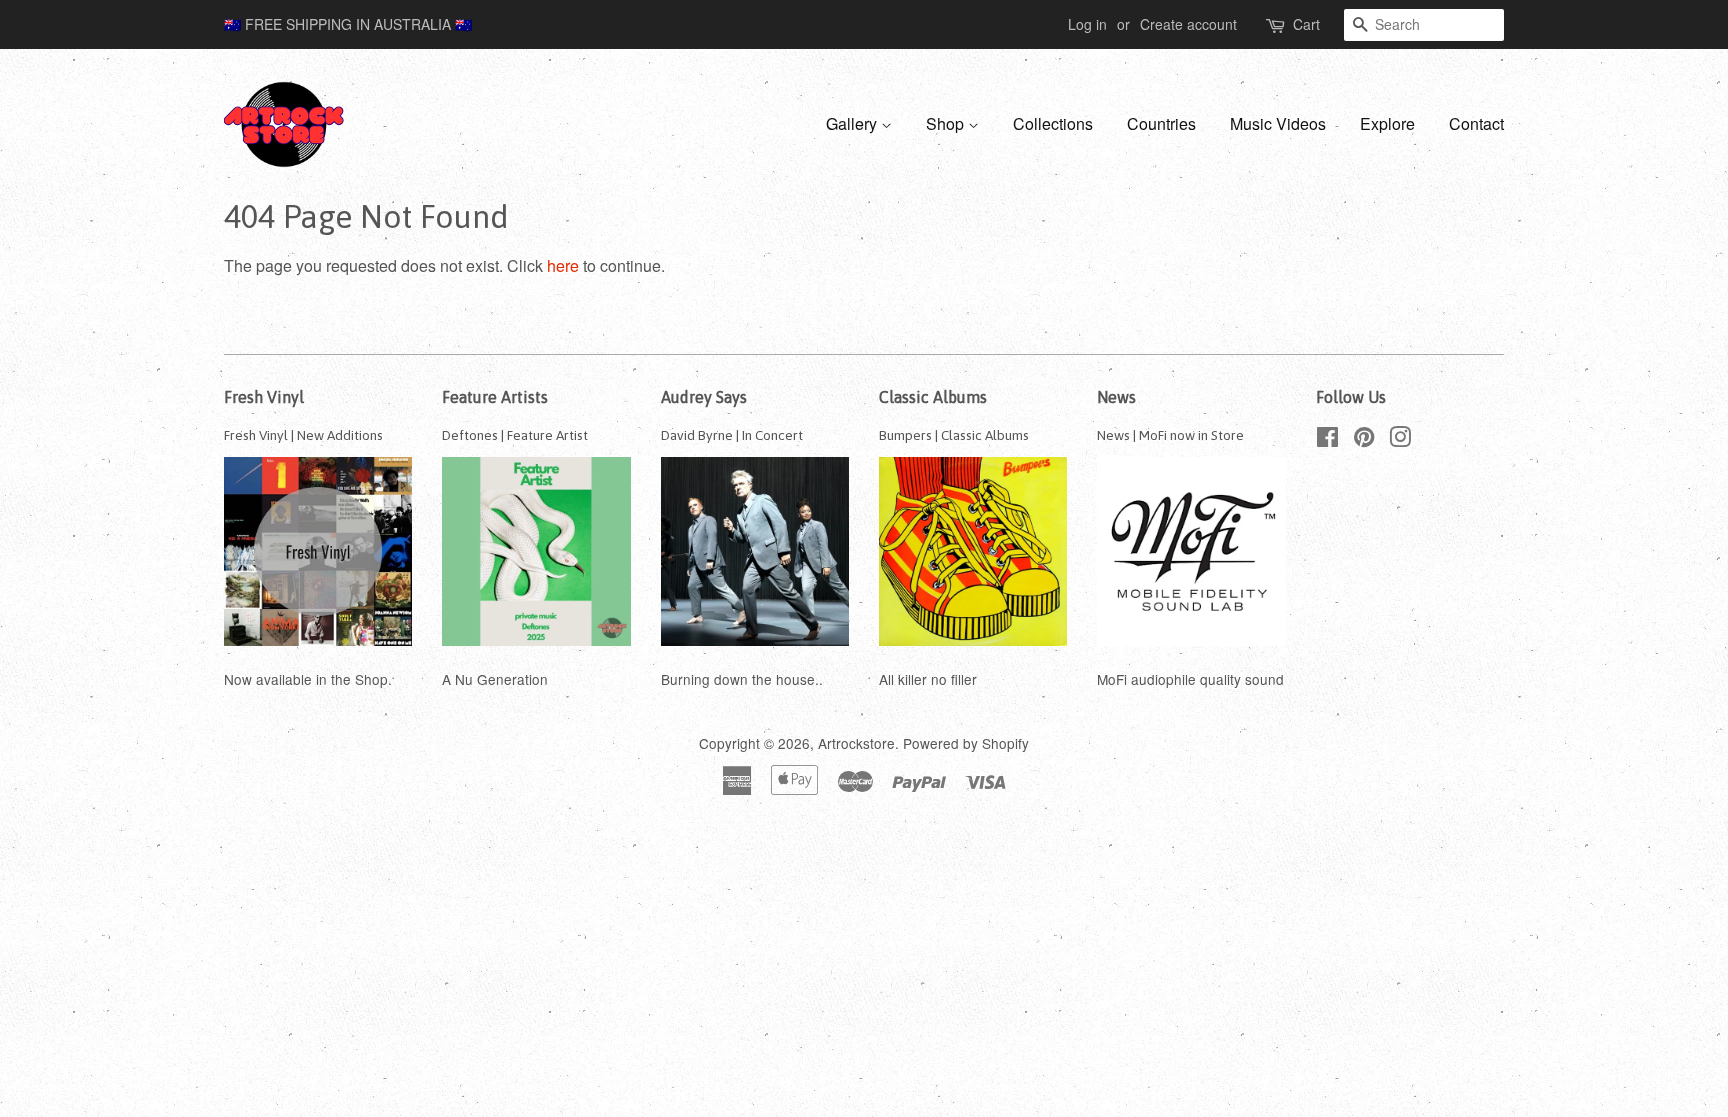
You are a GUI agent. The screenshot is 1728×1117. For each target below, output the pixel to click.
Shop (947, 123)
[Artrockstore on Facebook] (1327, 440)
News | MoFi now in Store (1170, 435)
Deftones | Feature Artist (515, 435)
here (563, 265)
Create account (1188, 24)
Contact (1476, 123)
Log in (1087, 24)
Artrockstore (856, 743)
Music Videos (1278, 123)
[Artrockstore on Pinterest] (1364, 440)
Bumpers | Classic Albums (954, 435)
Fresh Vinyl (264, 397)
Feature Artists (495, 397)
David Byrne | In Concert (732, 435)
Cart (1306, 24)
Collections (1053, 123)
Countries (1161, 123)
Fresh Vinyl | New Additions (303, 435)
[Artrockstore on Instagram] (1400, 440)
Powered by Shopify (966, 743)
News (1116, 397)
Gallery (853, 123)
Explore (1387, 123)
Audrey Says (704, 397)
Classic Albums (933, 397)
